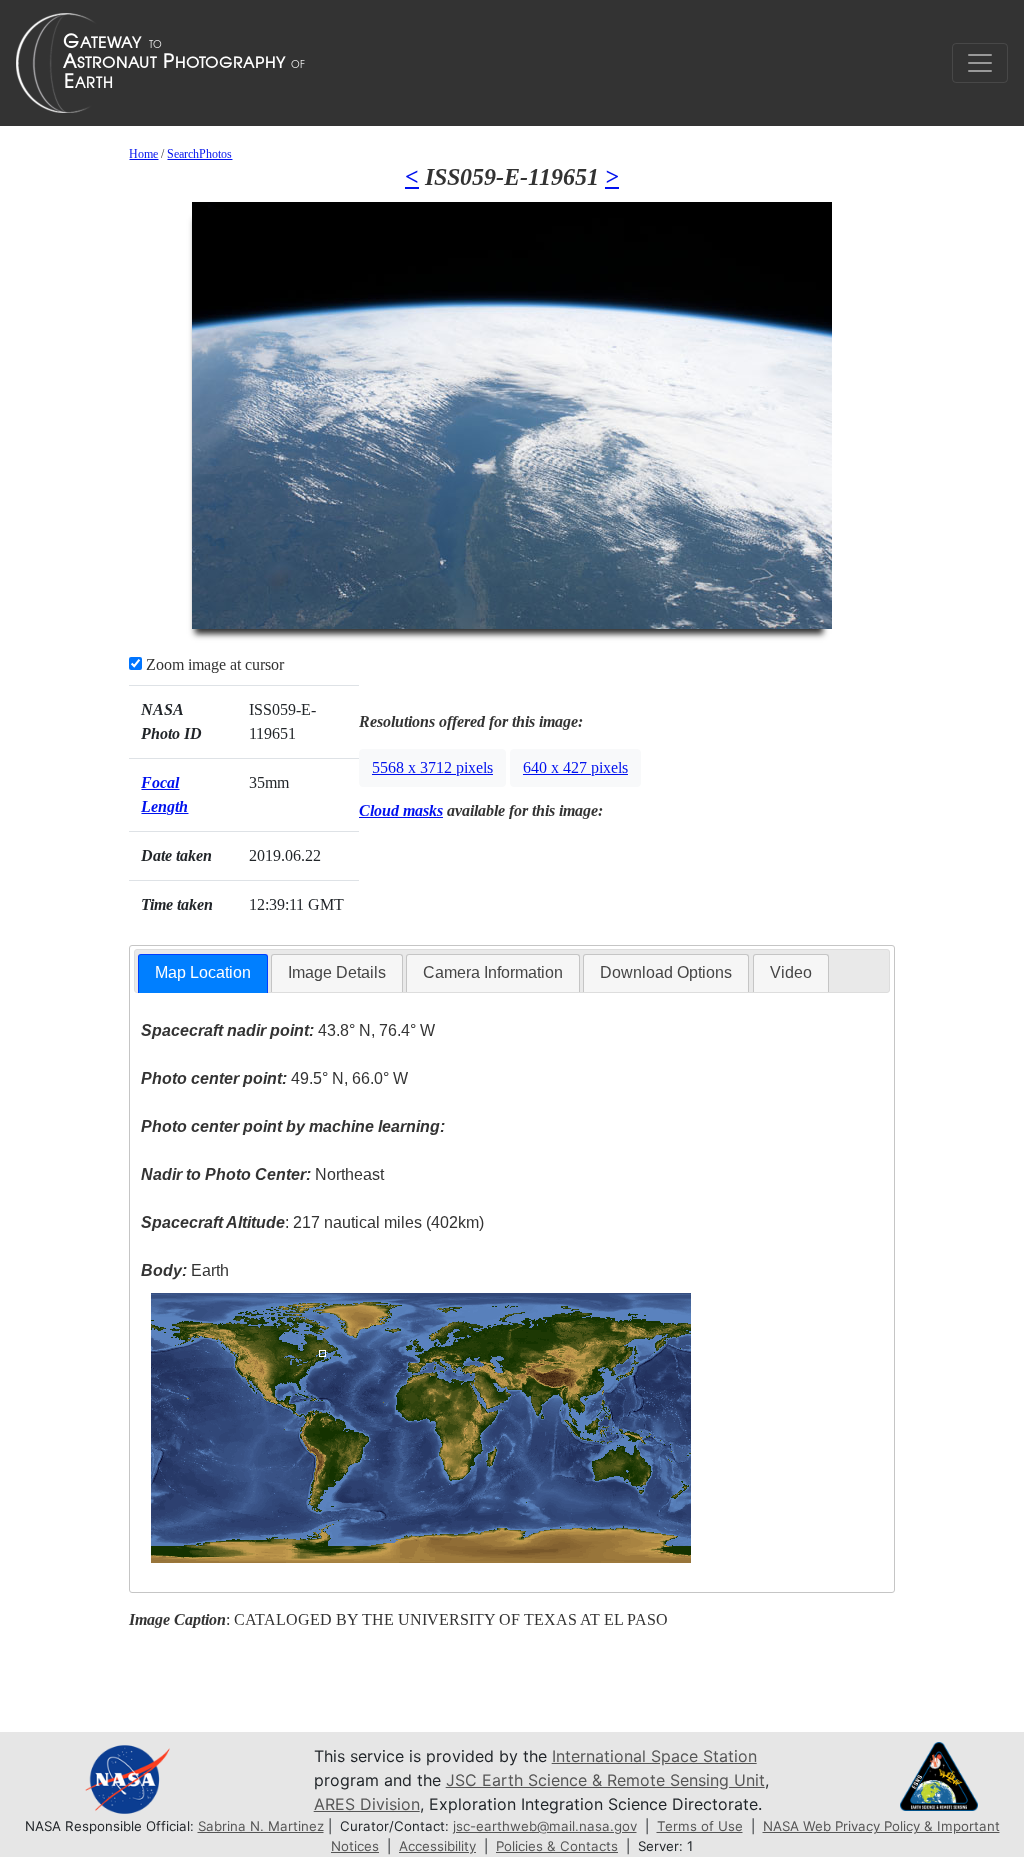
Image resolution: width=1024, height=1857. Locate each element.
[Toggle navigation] (980, 63)
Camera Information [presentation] (493, 972)
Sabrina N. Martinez (261, 1826)
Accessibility (437, 1846)
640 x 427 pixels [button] (575, 767)
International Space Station (654, 1756)
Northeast (262, 1174)
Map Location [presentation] (203, 972)
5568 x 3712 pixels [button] (432, 767)
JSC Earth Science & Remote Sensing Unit (605, 1780)
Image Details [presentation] (337, 972)
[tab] (203, 973)
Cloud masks (401, 810)
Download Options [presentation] (666, 972)
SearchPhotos (199, 154)
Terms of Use (700, 1826)
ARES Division (367, 1804)
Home (143, 154)
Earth (185, 1270)
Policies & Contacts (557, 1846)
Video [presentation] (791, 972)
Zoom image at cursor (213, 664)
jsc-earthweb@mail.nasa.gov (545, 1826)
